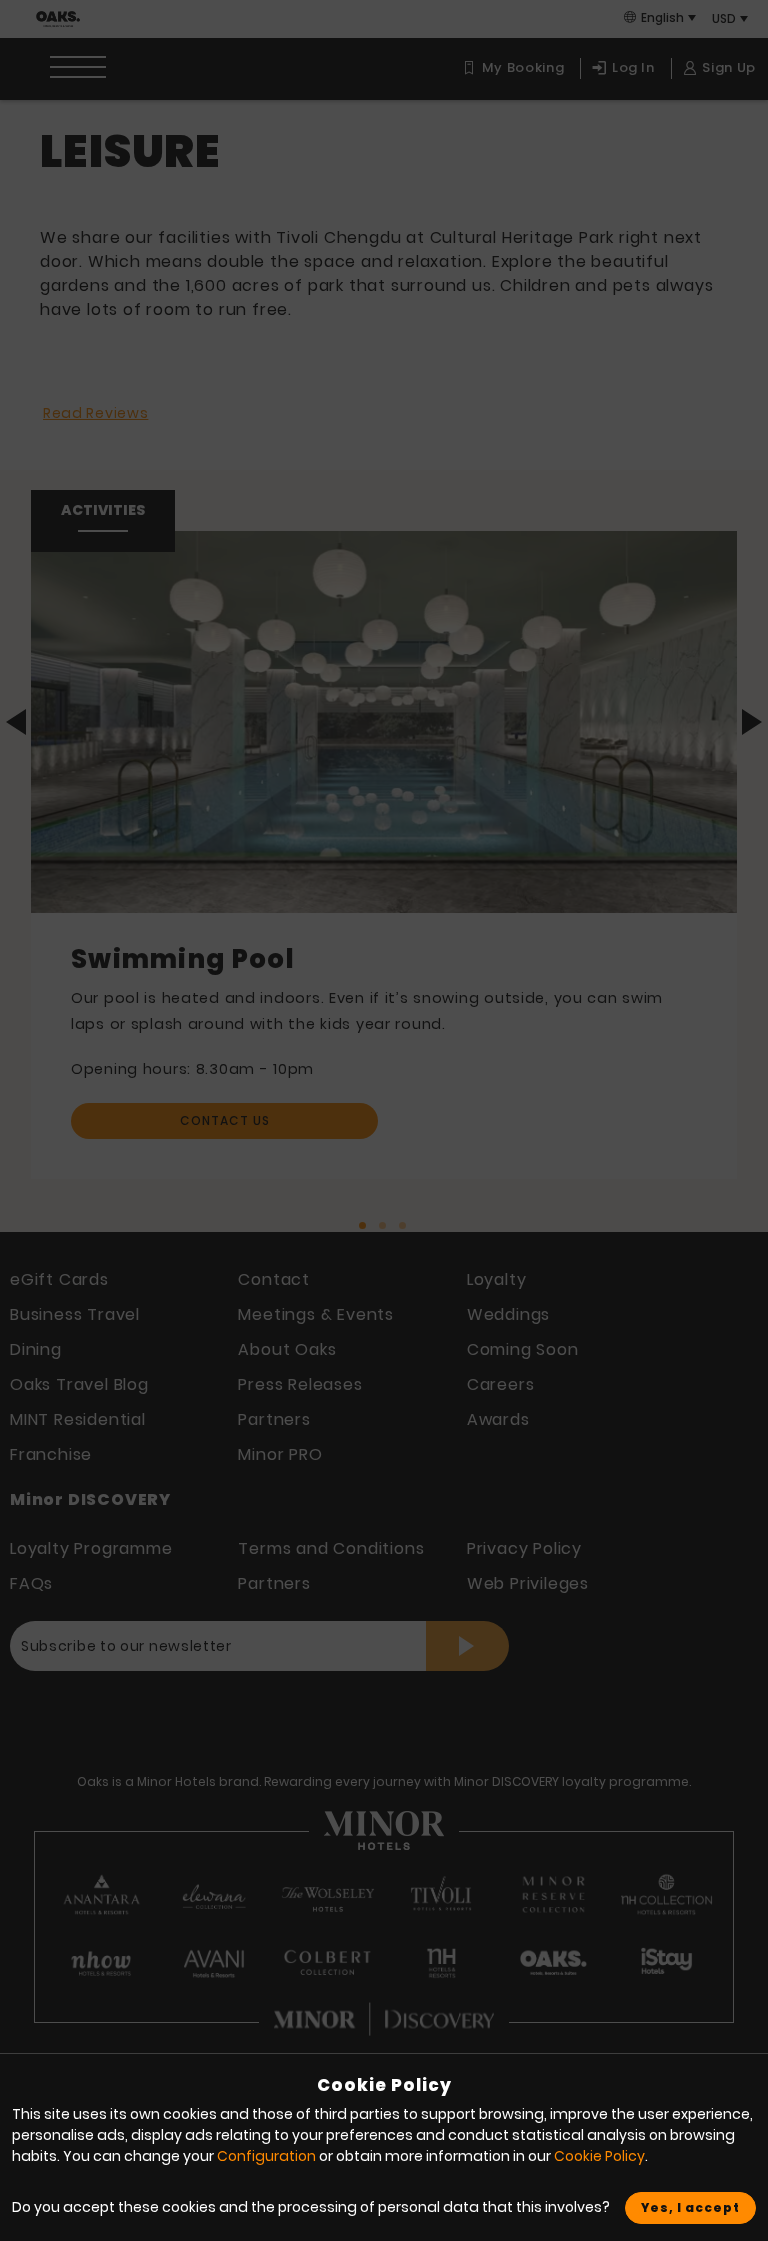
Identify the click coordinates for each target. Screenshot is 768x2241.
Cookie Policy (599, 2156)
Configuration (266, 2156)
